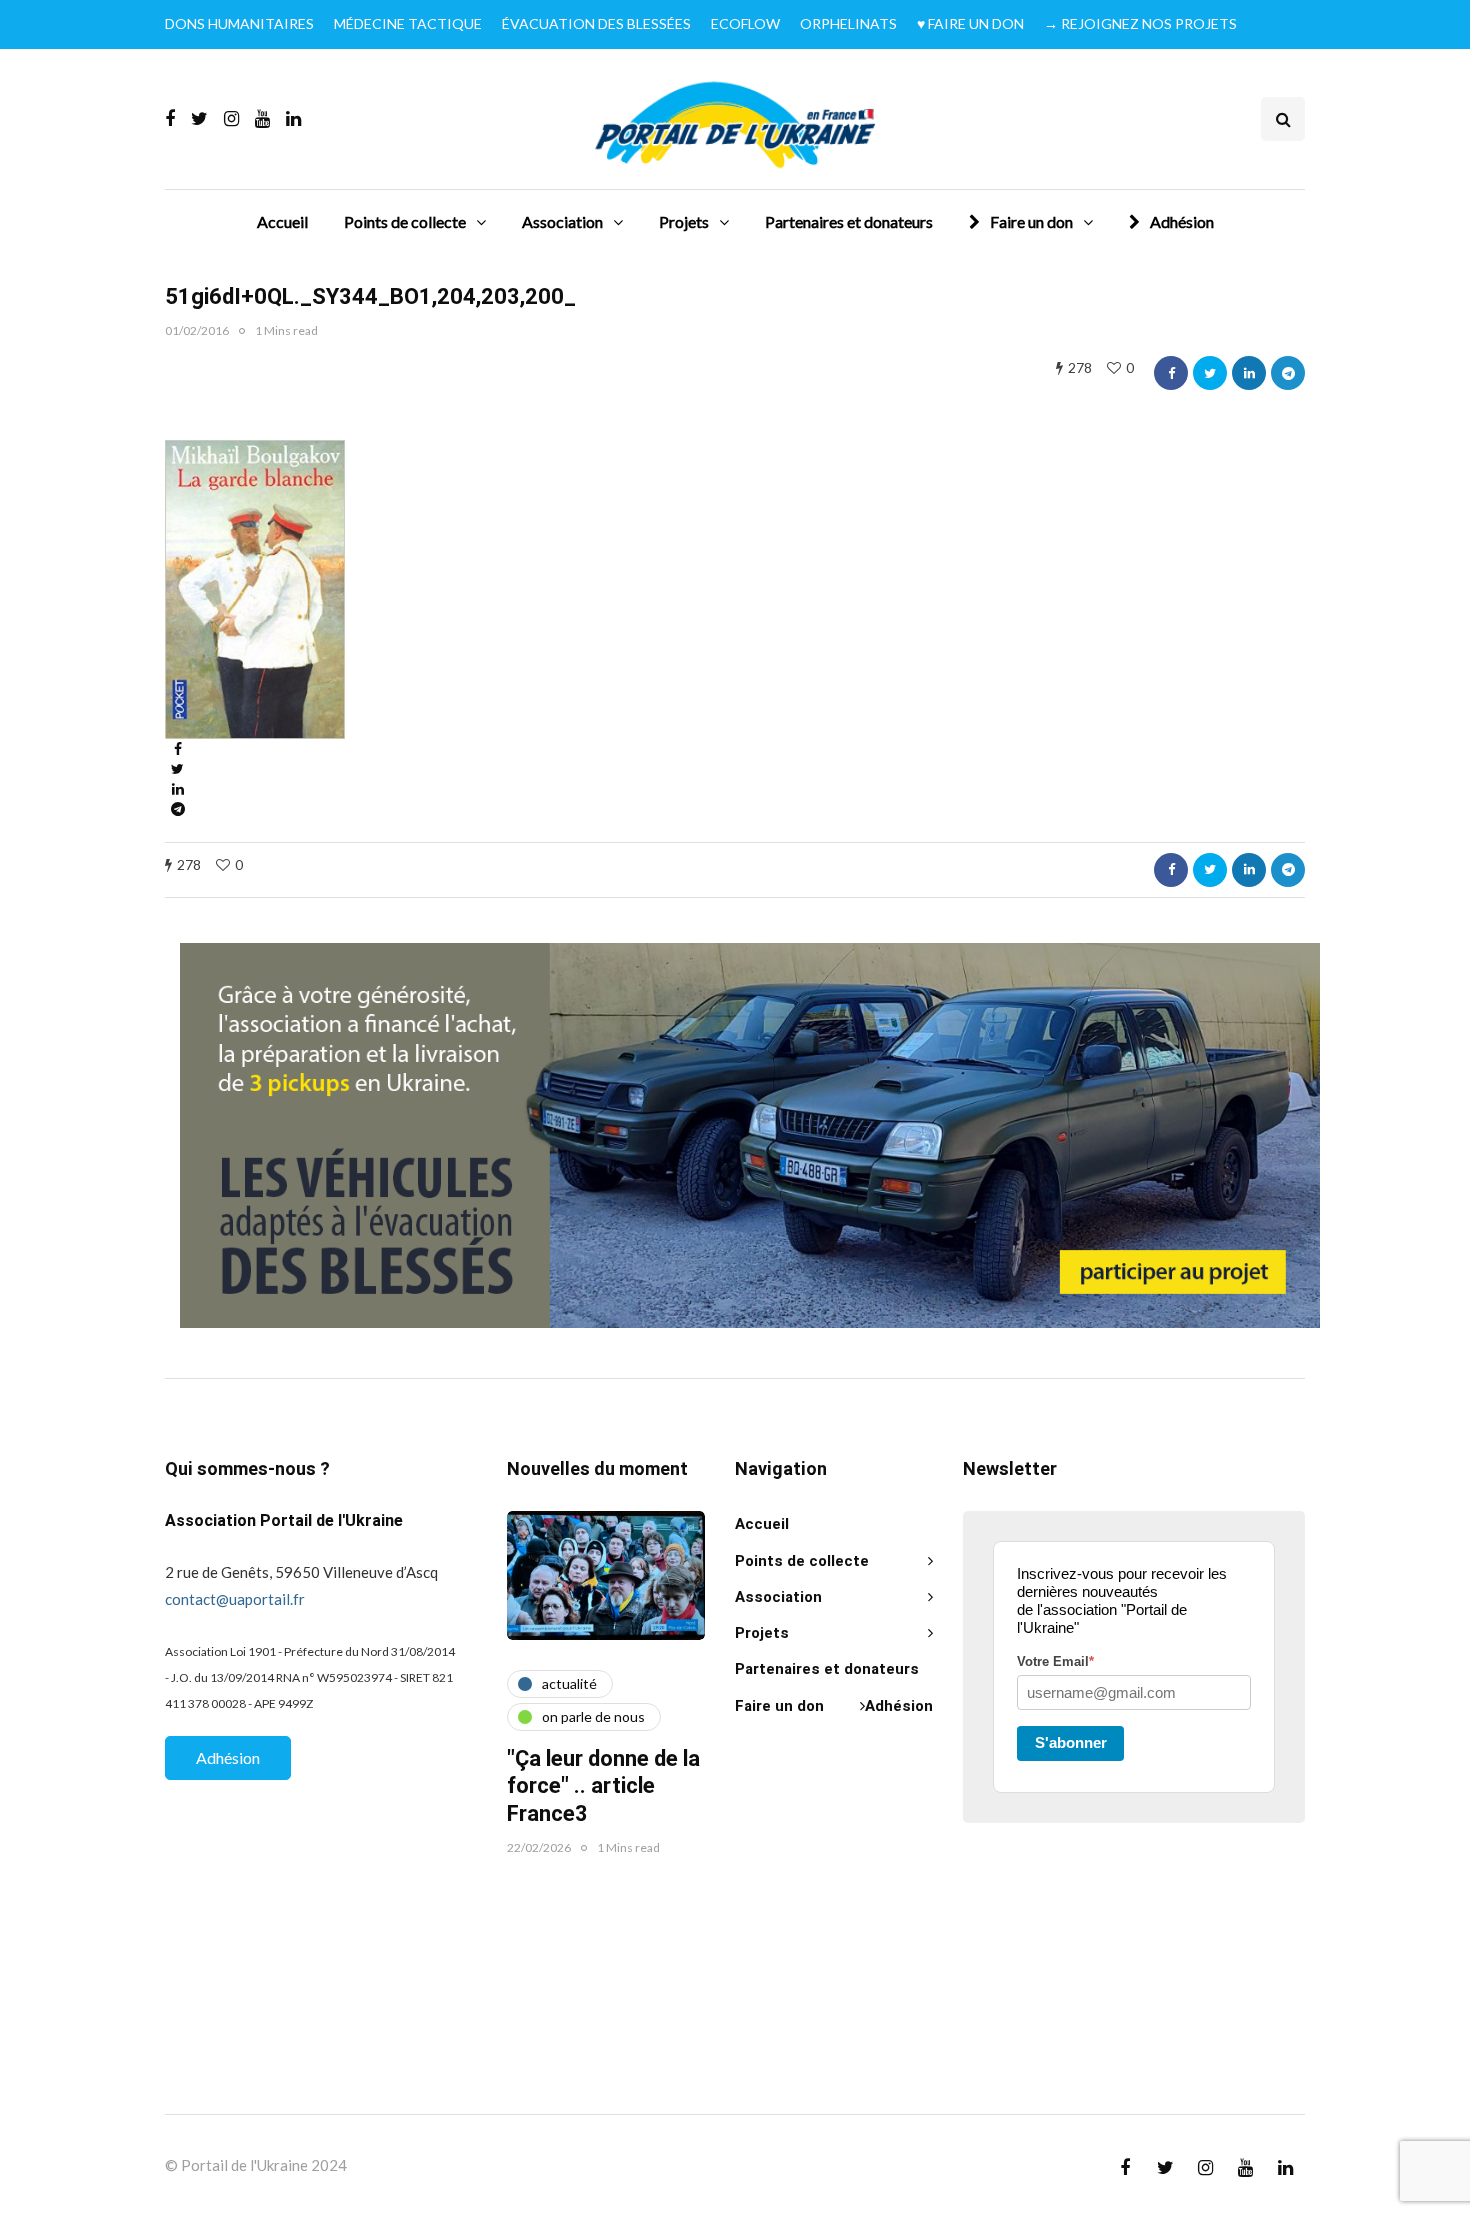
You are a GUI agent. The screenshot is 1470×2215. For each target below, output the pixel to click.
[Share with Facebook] (1171, 373)
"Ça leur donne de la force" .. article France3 (603, 1786)
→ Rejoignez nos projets (1140, 23)
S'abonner (1071, 1742)
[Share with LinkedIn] (1249, 373)
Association (562, 221)
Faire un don (1031, 221)
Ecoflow (745, 23)
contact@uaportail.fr (235, 1599)
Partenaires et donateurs (849, 221)
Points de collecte (405, 221)
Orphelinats (848, 23)
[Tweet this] (1210, 373)
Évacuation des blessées (596, 23)
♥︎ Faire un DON (970, 23)
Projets (684, 221)
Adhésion (1182, 221)
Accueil (282, 221)
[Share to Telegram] (1288, 373)
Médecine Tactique (408, 23)
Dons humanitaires (239, 23)
